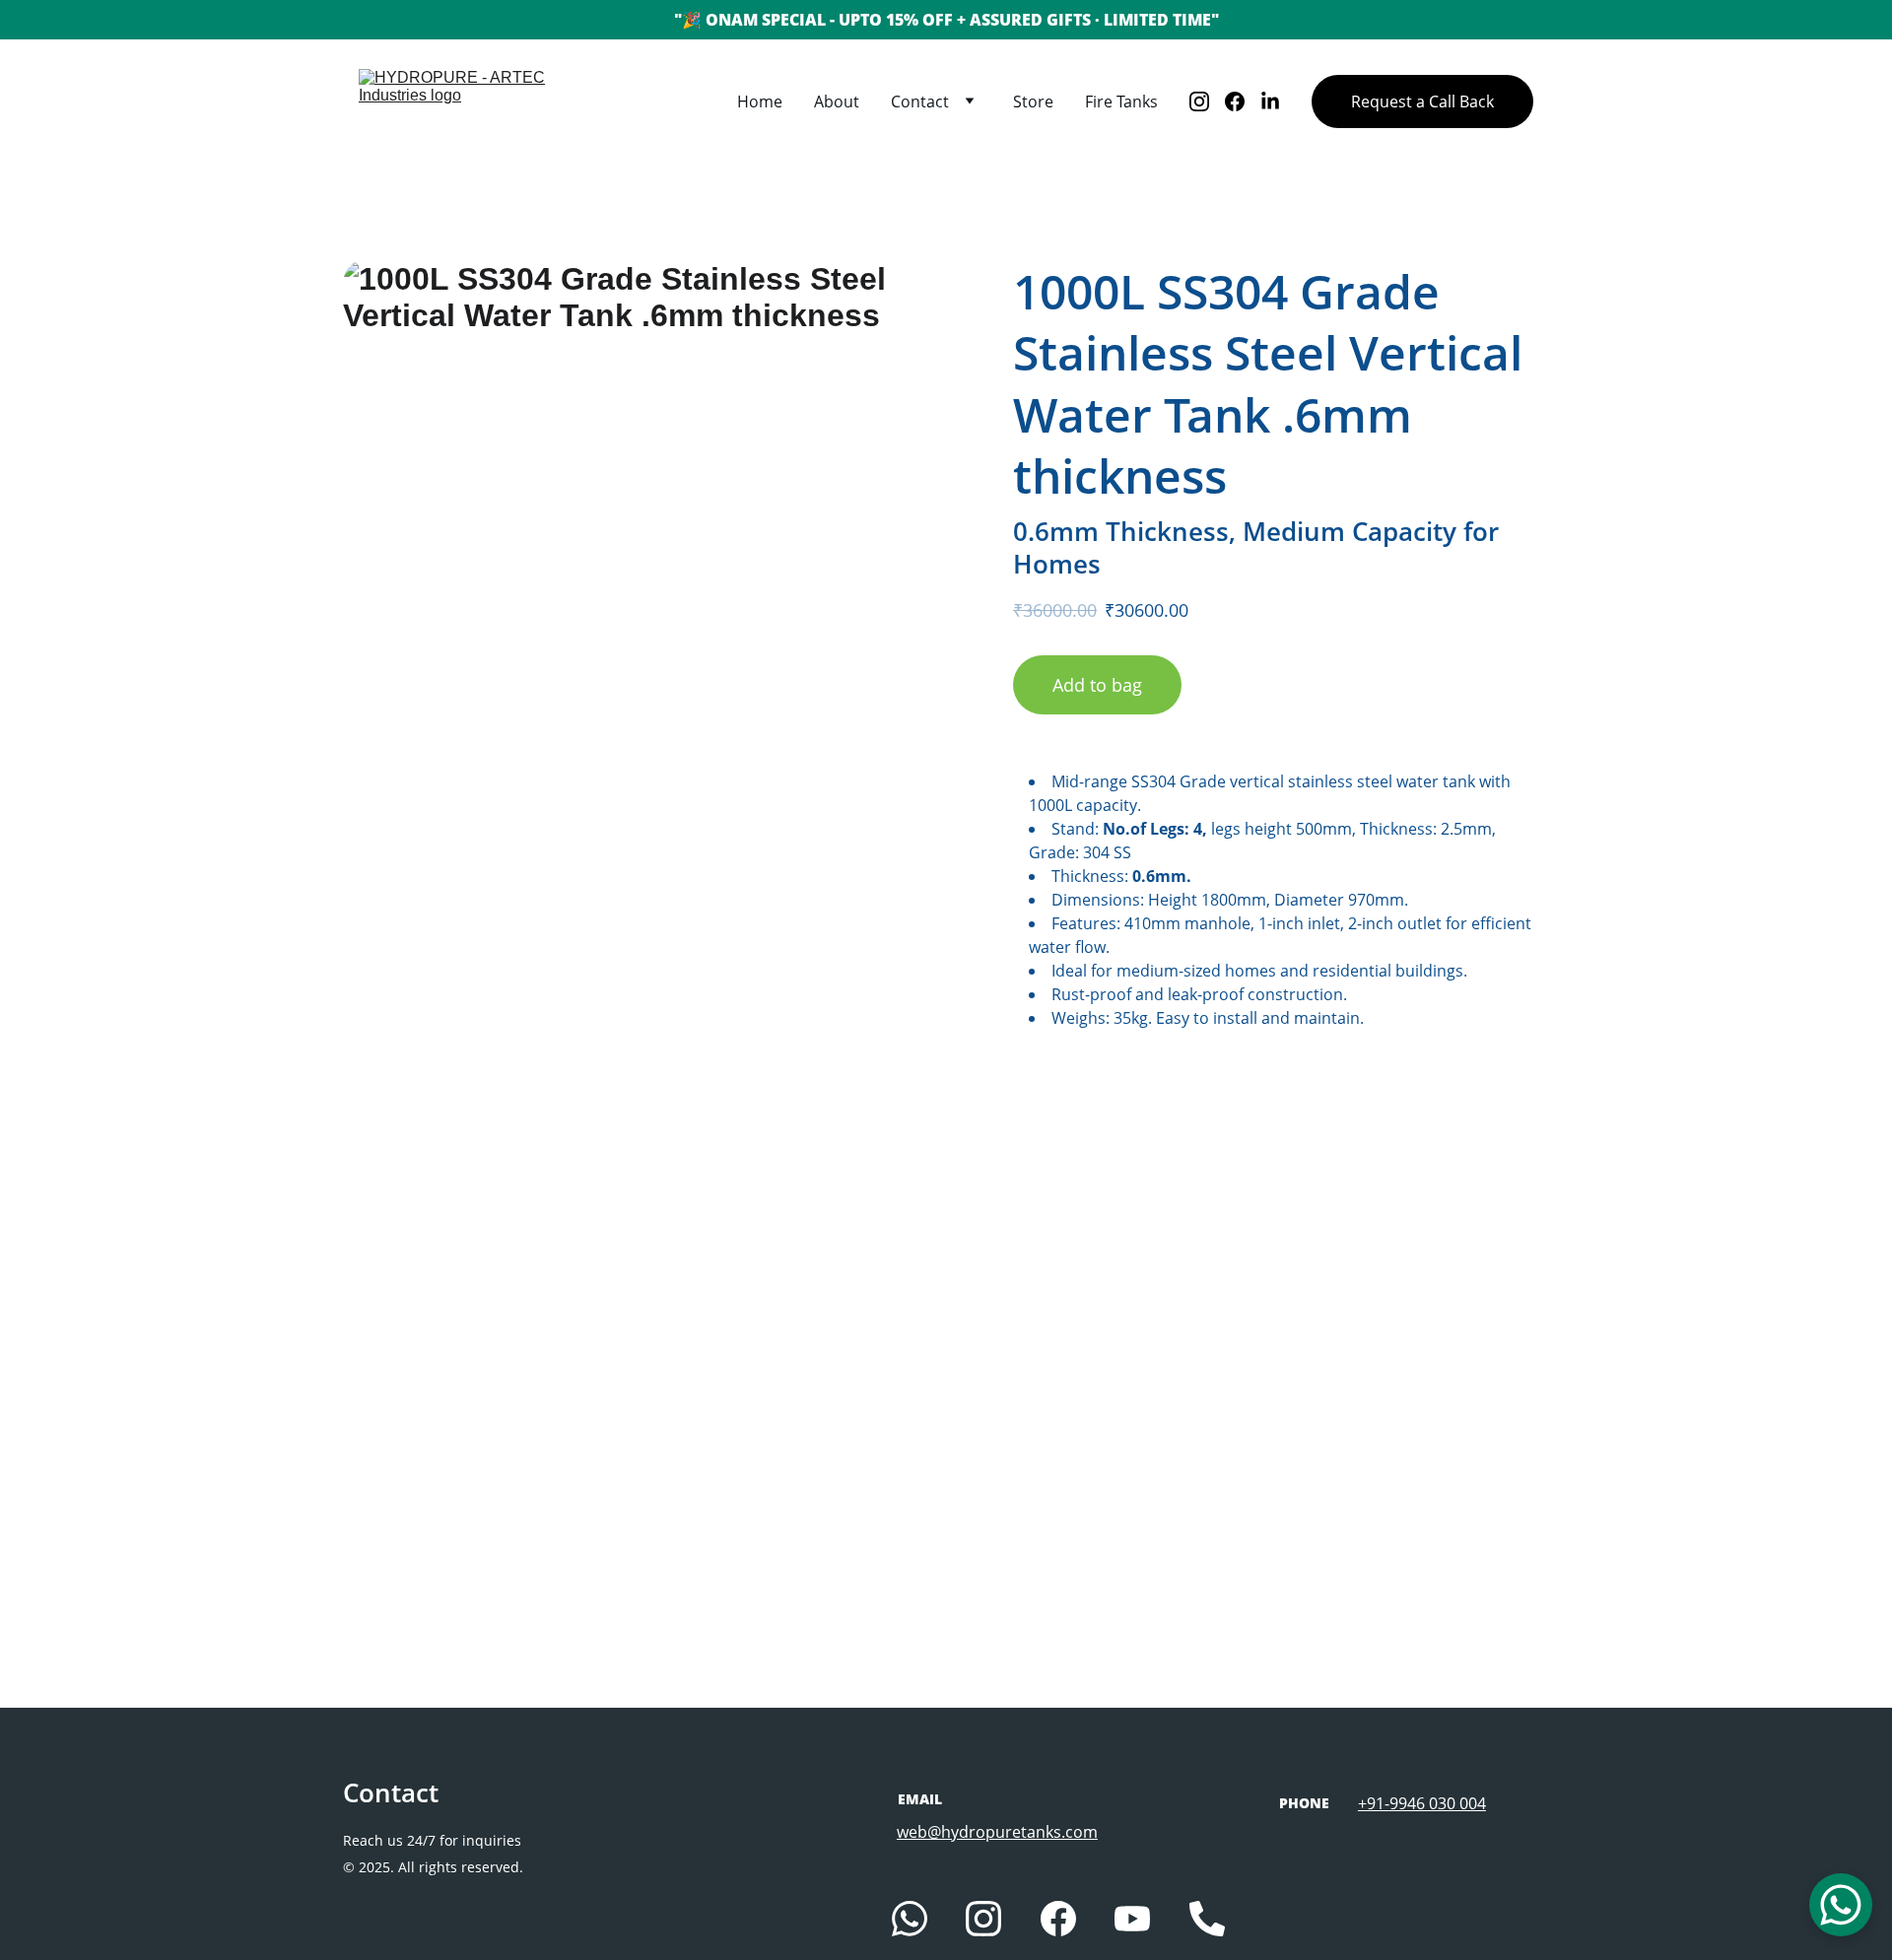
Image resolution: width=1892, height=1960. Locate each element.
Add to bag (1097, 685)
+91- (1374, 1803)
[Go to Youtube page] (1132, 1919)
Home (760, 101)
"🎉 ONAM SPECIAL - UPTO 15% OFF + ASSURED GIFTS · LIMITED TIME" (946, 20)
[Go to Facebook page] (1243, 101)
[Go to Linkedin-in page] (1270, 101)
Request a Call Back (1422, 101)
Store (1033, 101)
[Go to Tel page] (1207, 1919)
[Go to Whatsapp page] (910, 1919)
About (837, 101)
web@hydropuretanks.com (997, 1832)
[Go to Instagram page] (1207, 101)
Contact (920, 101)
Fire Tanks (1121, 101)
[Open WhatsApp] (1841, 1905)
